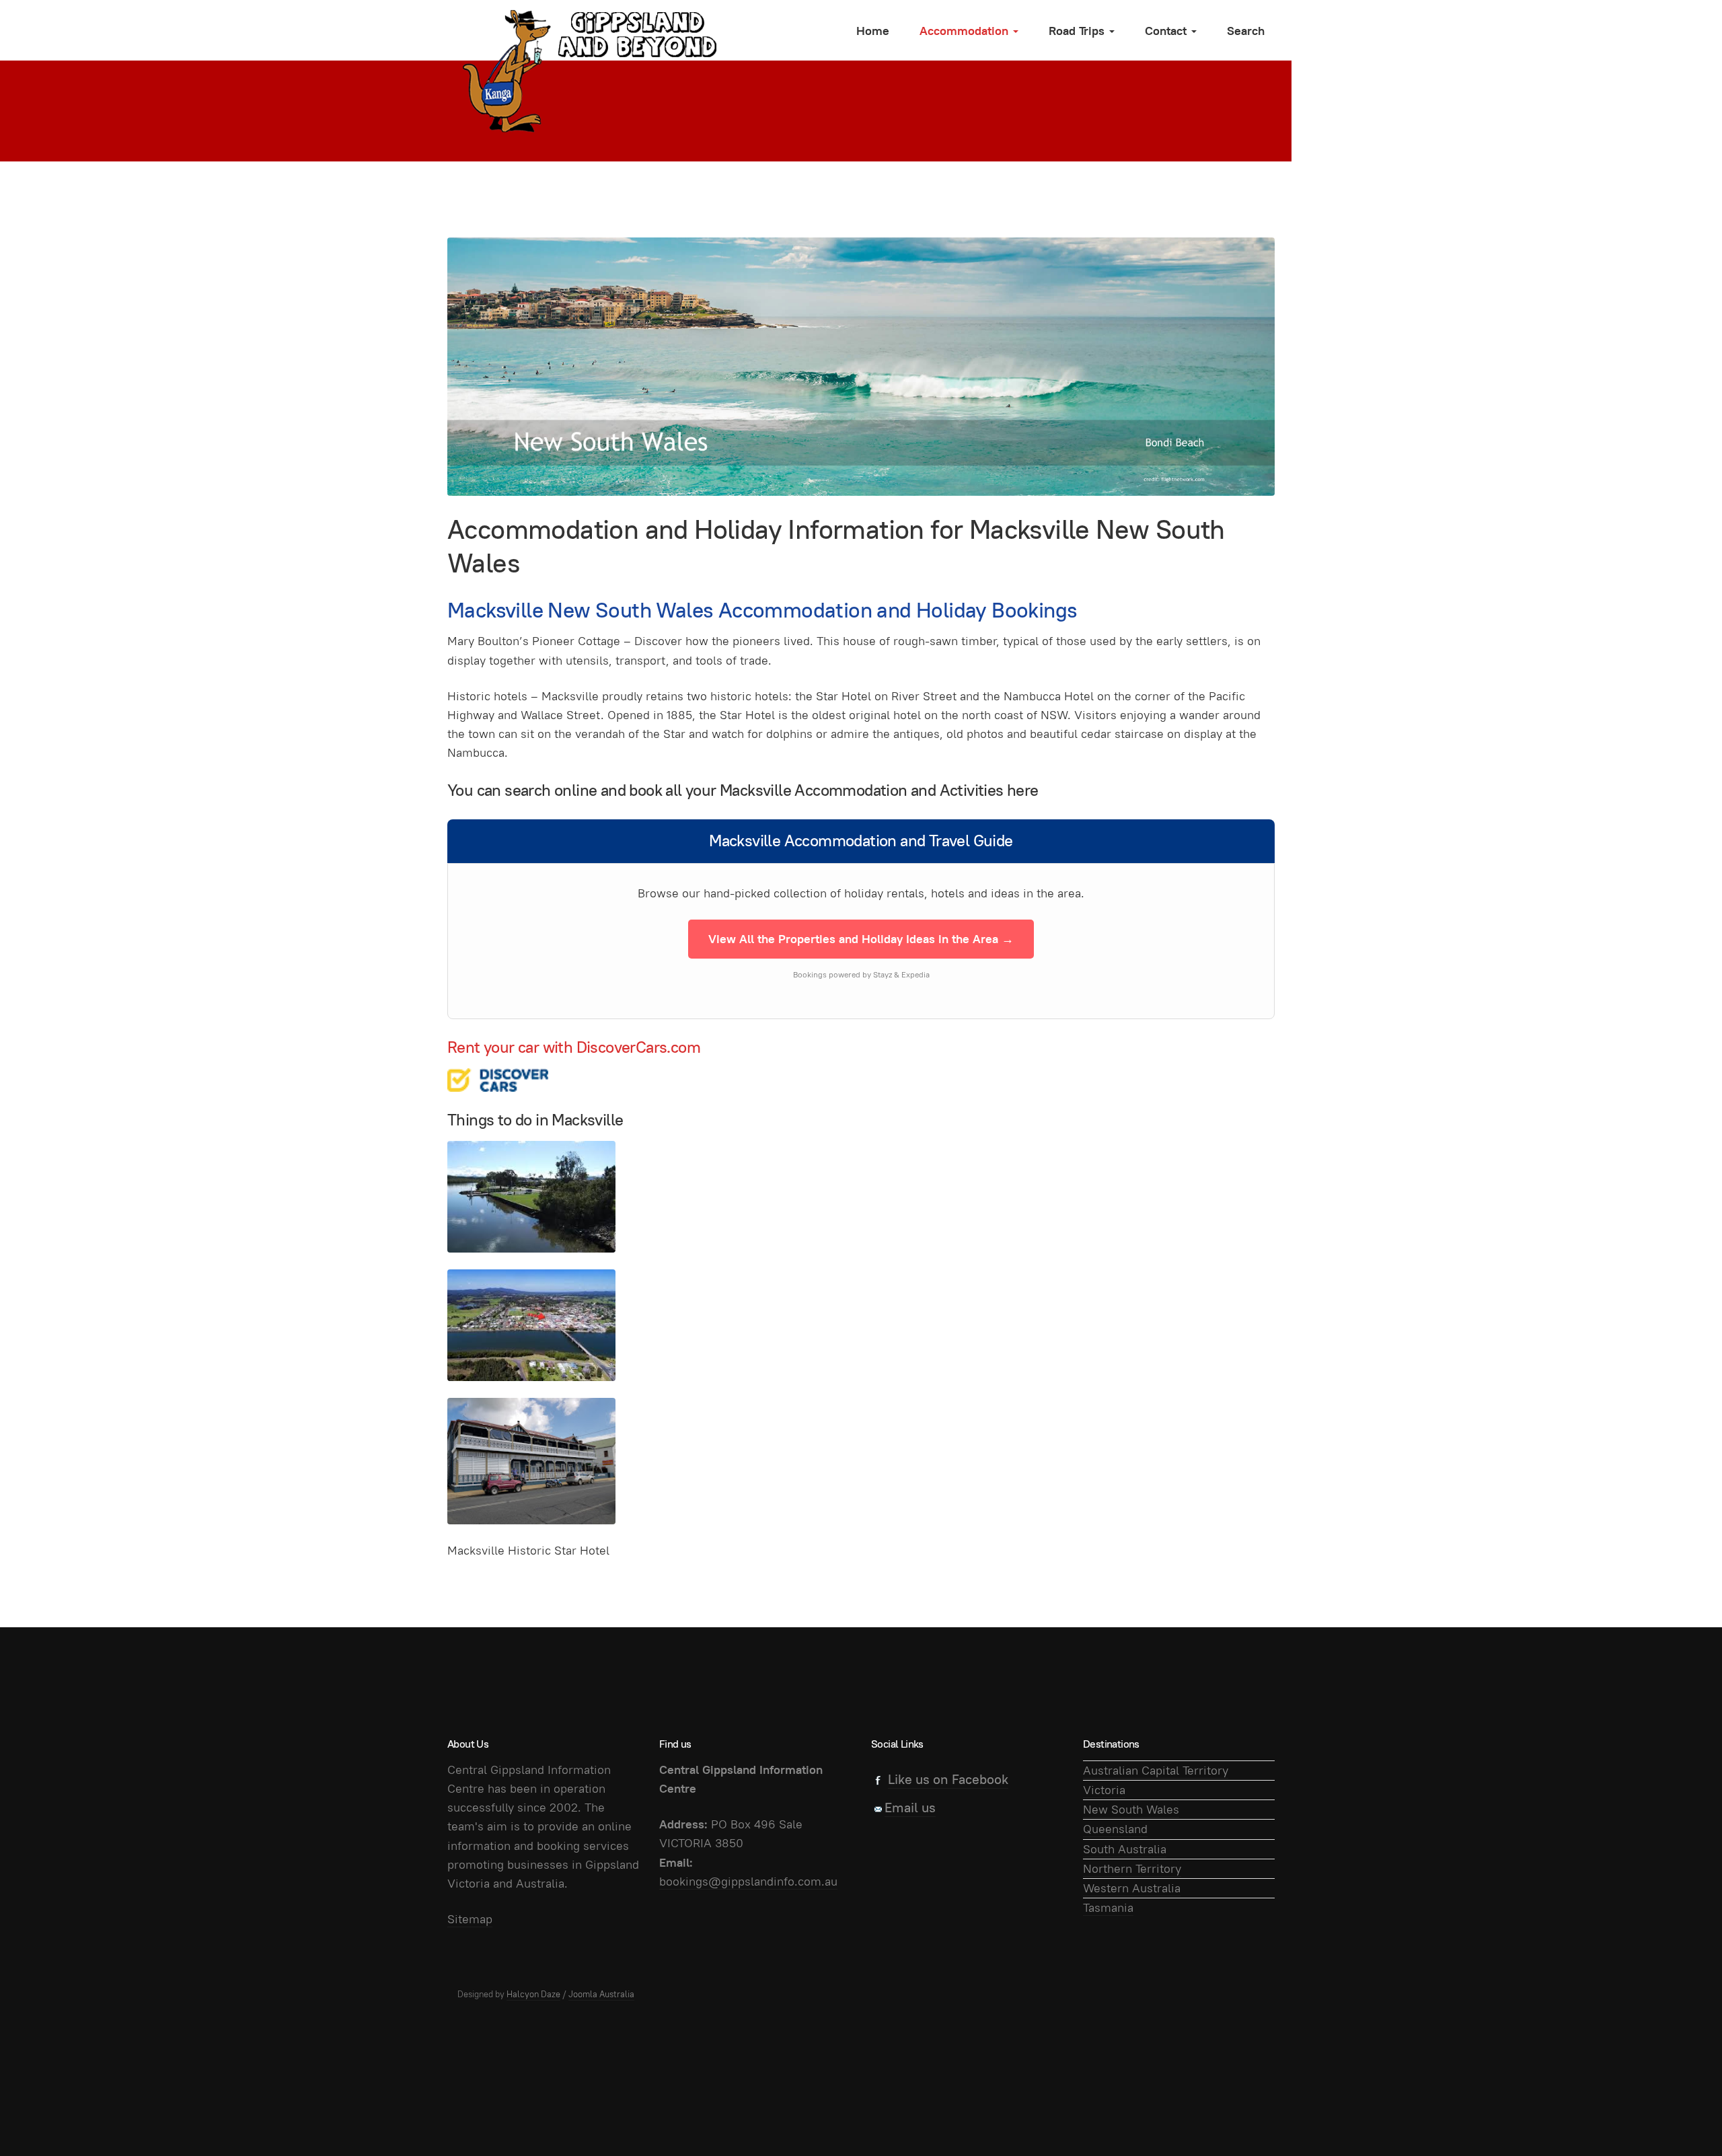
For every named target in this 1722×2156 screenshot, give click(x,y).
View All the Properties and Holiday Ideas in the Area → (861, 939)
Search (1246, 31)
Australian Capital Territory (1156, 1770)
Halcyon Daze (533, 1994)
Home (873, 31)
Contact (1167, 31)
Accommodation (966, 31)
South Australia (1125, 1849)
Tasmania (1108, 1907)
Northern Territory (1132, 1868)
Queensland (1115, 1829)
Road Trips (1078, 31)
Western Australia (1132, 1888)
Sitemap (470, 1919)
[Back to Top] (1682, 2116)
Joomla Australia (601, 1994)
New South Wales (1131, 1809)
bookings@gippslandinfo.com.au (748, 1881)
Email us (910, 1808)
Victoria (1104, 1790)
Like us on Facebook (948, 1779)
